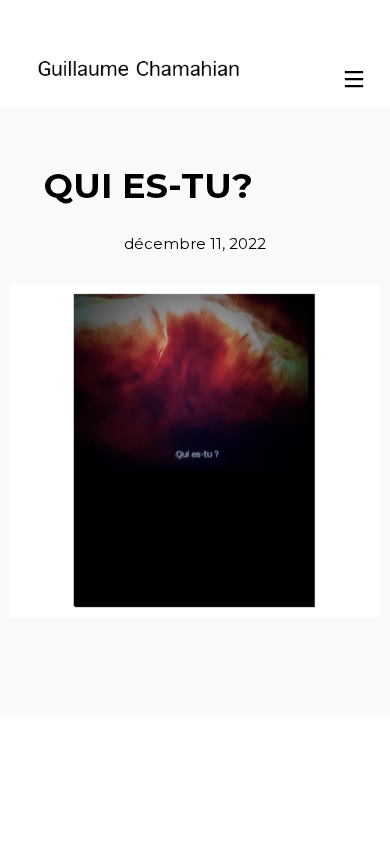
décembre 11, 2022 (195, 243)
